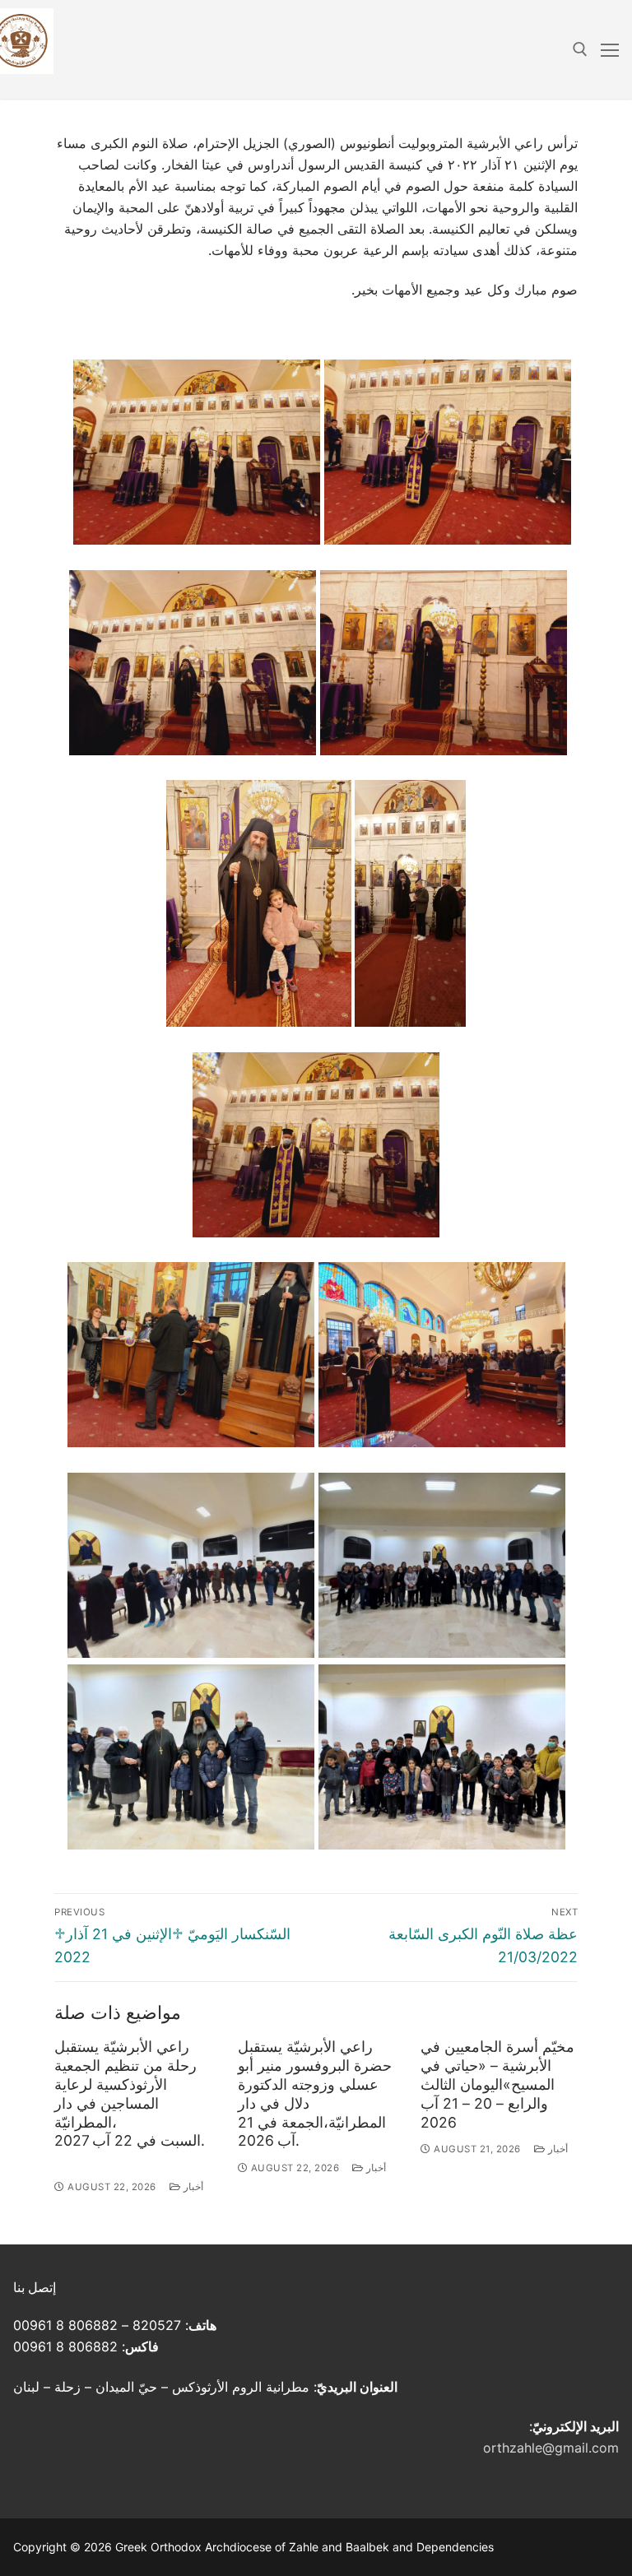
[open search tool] (580, 49)
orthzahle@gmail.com (551, 2448)
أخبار (192, 2187)
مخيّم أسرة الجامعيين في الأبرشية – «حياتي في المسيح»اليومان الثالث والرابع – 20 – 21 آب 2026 (497, 2084)
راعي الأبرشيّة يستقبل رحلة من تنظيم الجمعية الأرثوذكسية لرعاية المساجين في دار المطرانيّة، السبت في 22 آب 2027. (130, 2093)
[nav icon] (610, 49)
